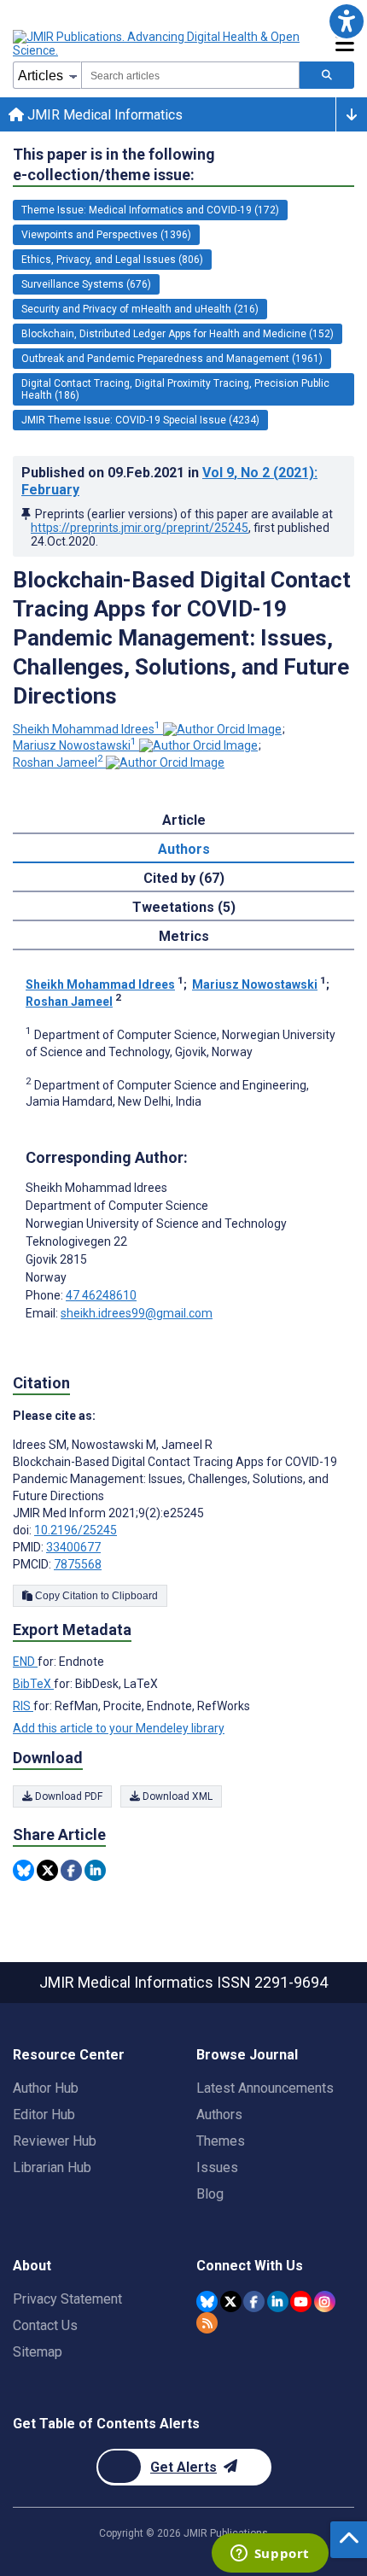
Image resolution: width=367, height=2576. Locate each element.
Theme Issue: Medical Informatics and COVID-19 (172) (150, 210)
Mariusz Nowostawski (75, 745)
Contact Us (45, 2325)
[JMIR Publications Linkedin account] (278, 2301)
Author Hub (46, 2088)
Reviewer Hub (55, 2141)
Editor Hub (44, 2115)
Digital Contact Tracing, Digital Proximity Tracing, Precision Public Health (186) (175, 389)
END (25, 1662)
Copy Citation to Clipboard (95, 1596)
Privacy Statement (67, 2299)
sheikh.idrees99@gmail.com (137, 1313)
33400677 (73, 1547)
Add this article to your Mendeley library (119, 1728)
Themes (221, 2141)
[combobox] (190, 75)
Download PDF (67, 1796)
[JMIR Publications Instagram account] (325, 2301)
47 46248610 (101, 1295)
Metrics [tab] (184, 936)
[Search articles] (327, 75)
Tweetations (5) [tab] (184, 907)
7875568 (78, 1564)
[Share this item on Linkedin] (95, 1870)
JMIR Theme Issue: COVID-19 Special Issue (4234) (140, 420)
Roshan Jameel (58, 762)
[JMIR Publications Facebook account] (254, 2301)
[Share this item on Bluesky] (23, 1870)
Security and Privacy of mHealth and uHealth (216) (140, 309)
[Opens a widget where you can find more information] (270, 2555)
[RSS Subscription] (207, 2323)
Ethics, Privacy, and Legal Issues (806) (112, 260)
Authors (219, 2115)
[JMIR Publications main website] (158, 44)
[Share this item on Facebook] (71, 1870)
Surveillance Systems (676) (86, 284)
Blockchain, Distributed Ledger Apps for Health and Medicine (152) (178, 334)
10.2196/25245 (76, 1530)
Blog (210, 2194)
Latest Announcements (265, 2088)
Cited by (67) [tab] (184, 878)
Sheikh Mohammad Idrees (87, 729)
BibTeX (33, 1684)
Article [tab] (184, 820)
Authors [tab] (184, 849)
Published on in (169, 481)
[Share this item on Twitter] (47, 1870)
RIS (23, 1706)
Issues (217, 2167)
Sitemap (38, 2352)
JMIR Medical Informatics (103, 115)
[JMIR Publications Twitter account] (231, 2301)
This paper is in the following (114, 164)
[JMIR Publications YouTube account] (301, 2301)
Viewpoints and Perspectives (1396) (106, 235)
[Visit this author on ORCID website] (222, 729)
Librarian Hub (52, 2167)
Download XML (176, 1796)
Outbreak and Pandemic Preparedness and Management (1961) (172, 359)
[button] (346, 21)
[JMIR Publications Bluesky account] (207, 2301)
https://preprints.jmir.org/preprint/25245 (140, 528)
